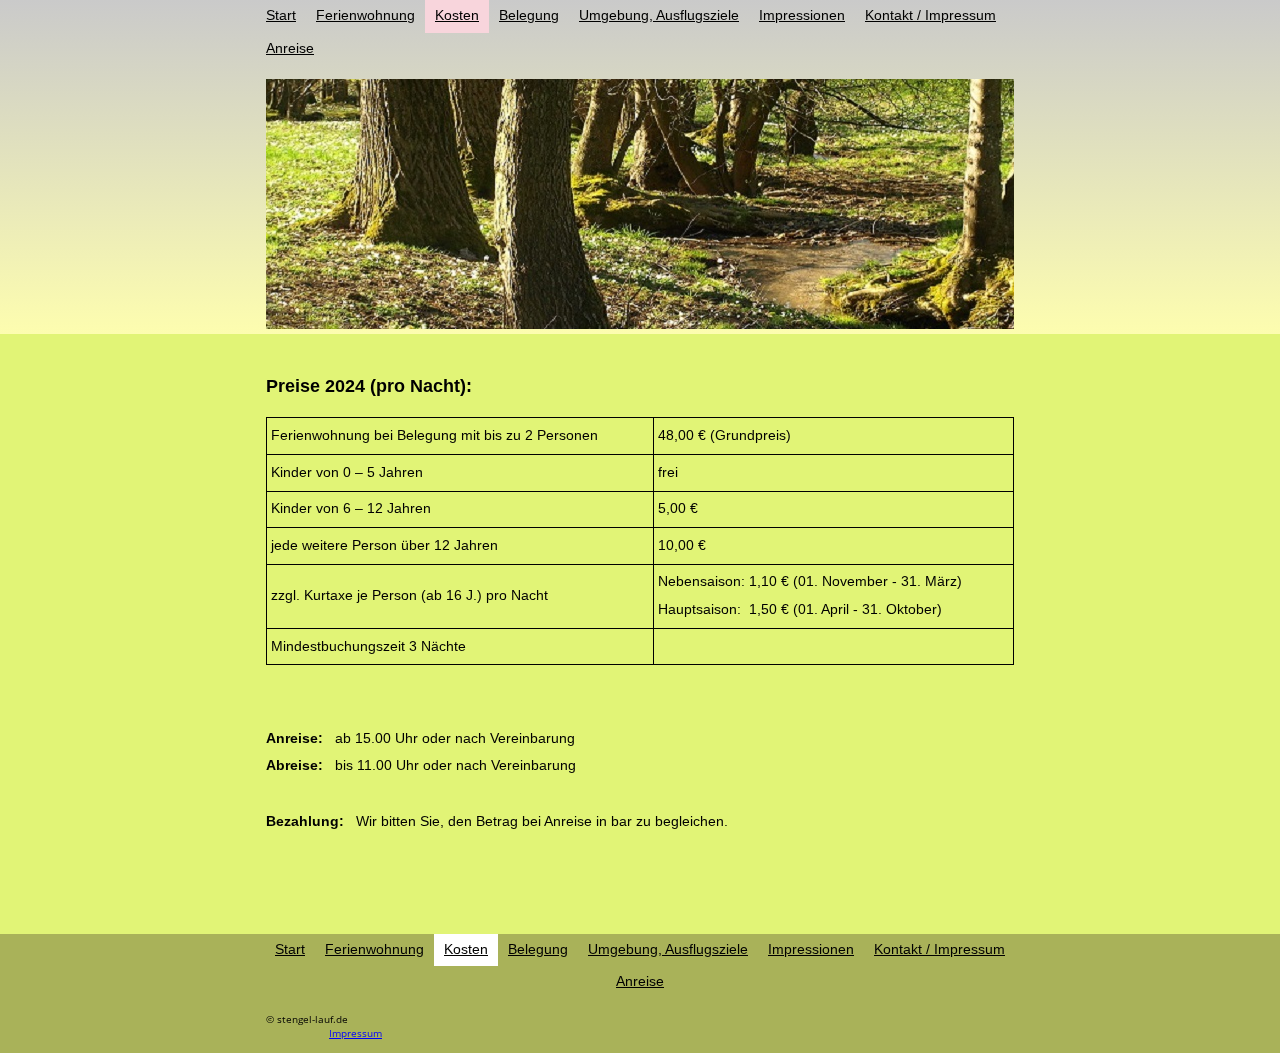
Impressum (355, 1033)
